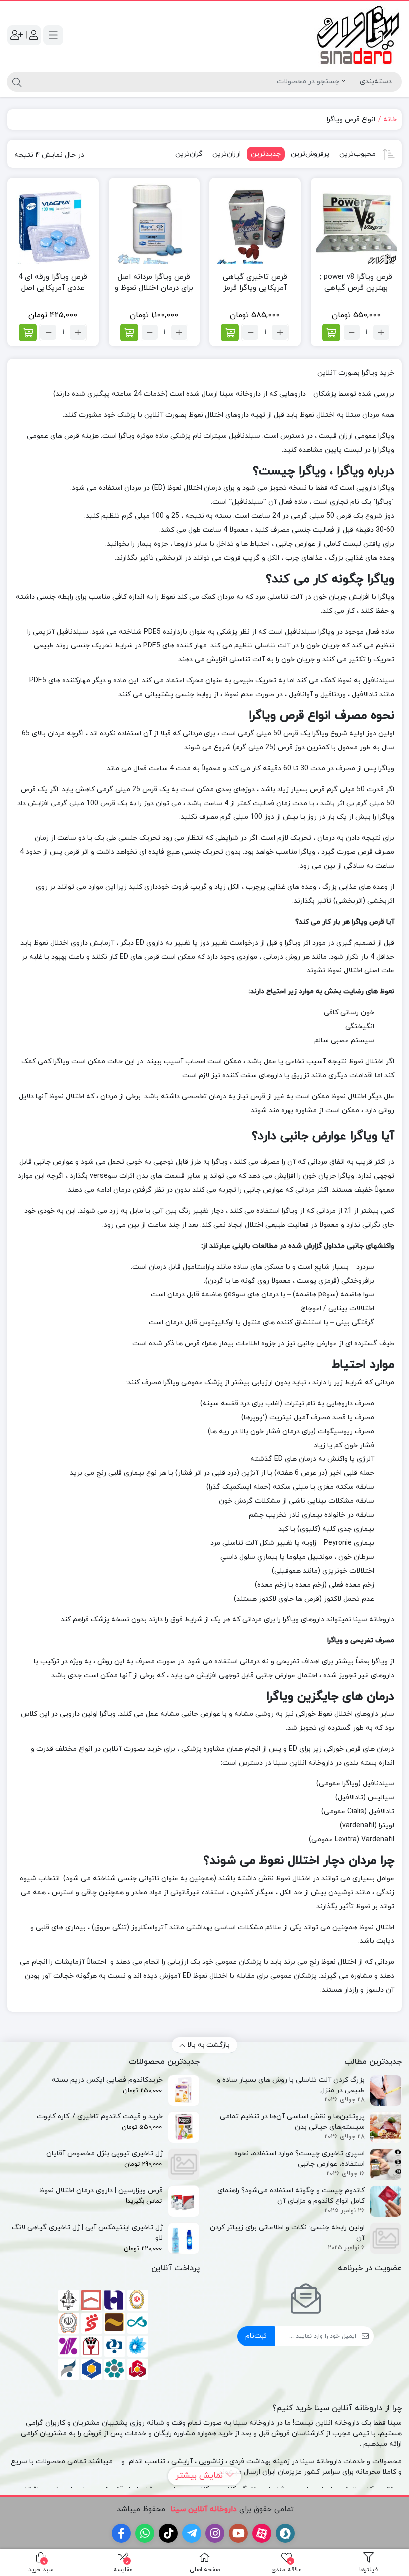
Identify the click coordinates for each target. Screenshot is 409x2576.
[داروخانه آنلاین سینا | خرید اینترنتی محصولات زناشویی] (358, 35)
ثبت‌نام (256, 2336)
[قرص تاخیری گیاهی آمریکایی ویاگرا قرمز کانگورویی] (255, 224)
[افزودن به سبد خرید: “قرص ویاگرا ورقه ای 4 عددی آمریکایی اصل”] (28, 333)
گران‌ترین (189, 154)
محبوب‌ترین (357, 154)
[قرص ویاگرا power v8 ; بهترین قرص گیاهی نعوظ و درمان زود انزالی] (356, 224)
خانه (390, 119)
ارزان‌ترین (227, 154)
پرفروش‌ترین (310, 154)
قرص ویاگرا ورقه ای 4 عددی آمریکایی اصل (53, 283)
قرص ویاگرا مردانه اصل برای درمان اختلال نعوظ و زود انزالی (154, 288)
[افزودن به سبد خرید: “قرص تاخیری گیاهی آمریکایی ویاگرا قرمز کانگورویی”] (230, 333)
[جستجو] (16, 82)
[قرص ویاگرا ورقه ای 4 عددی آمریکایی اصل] (53, 224)
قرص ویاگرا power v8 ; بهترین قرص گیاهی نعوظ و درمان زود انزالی (356, 288)
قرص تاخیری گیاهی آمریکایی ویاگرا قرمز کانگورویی (255, 288)
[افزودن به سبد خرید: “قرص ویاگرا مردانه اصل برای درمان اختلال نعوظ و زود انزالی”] (129, 333)
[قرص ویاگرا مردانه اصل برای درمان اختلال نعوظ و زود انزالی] (154, 224)
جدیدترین (266, 154)
